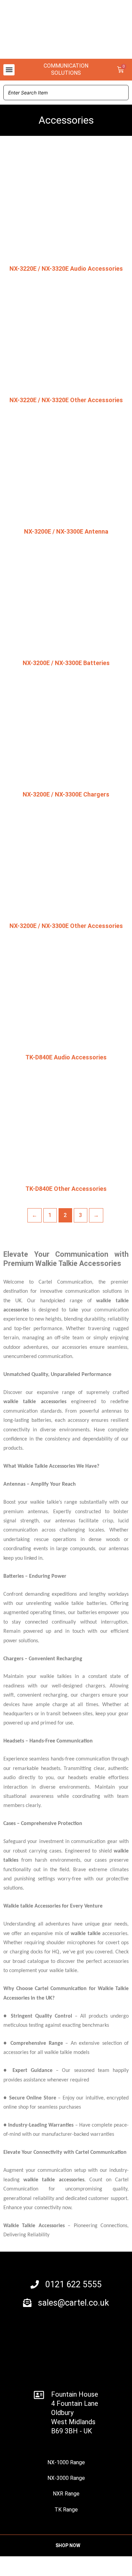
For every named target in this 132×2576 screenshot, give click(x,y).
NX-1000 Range (66, 2462)
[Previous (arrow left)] (14, 2573)
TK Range (66, 2510)
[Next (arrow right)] (42, 2573)
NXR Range (66, 2494)
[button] (9, 70)
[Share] (71, 2563)
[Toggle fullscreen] (42, 2563)
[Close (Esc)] (100, 2563)
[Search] (122, 93)
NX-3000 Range (66, 2478)
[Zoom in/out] (14, 2563)
